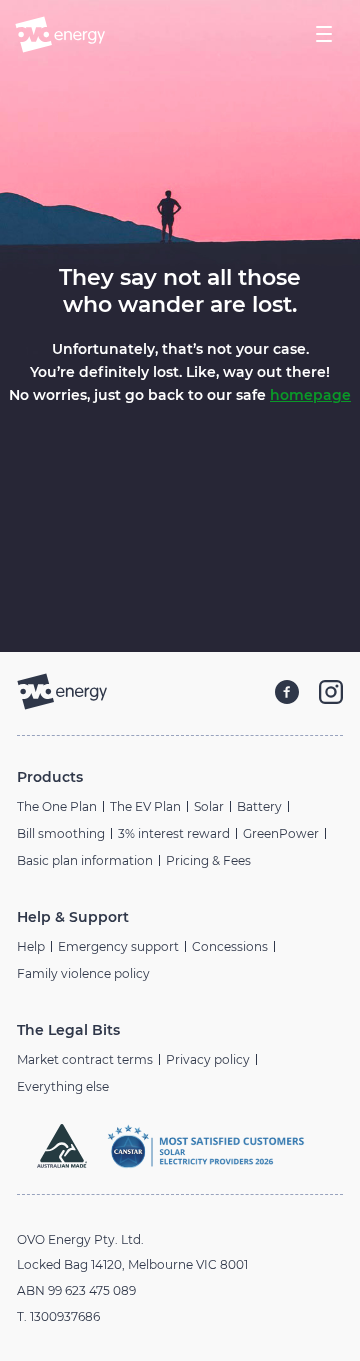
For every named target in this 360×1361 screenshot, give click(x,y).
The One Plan (57, 806)
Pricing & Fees (208, 860)
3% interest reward (174, 833)
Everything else (63, 1086)
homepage (310, 395)
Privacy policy (208, 1059)
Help (31, 946)
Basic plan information (85, 860)
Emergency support (118, 946)
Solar (209, 806)
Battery (259, 806)
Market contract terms (85, 1059)
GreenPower (281, 833)
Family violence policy (83, 973)
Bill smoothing (61, 833)
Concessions (230, 946)
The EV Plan (145, 806)
